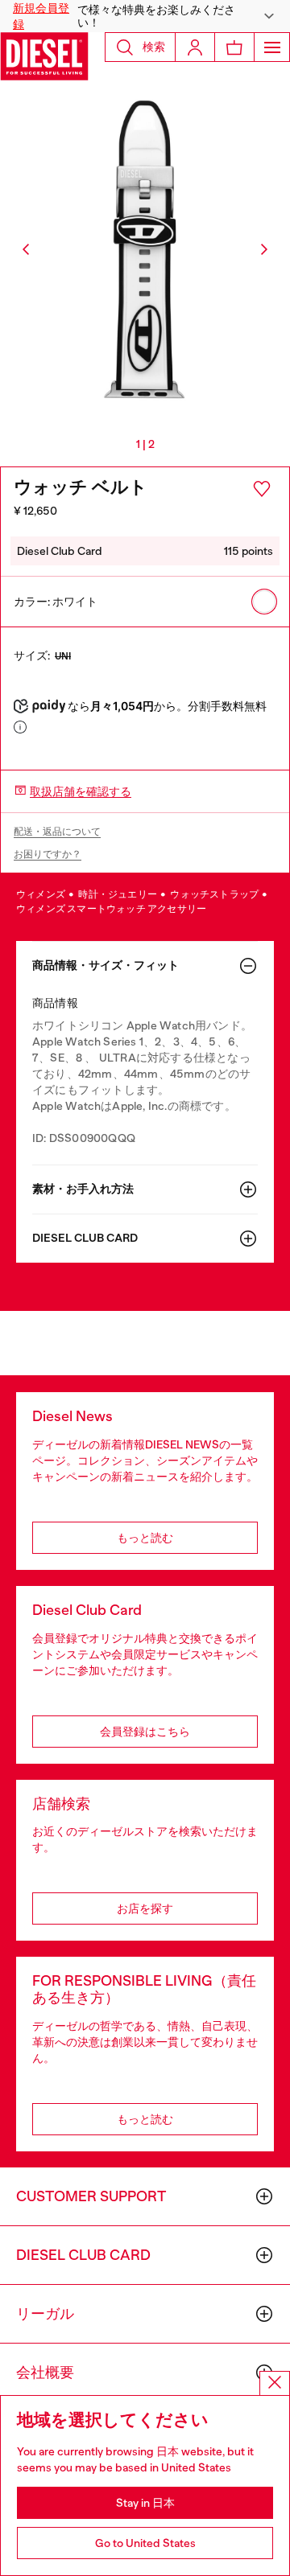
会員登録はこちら (145, 1732)
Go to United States (145, 2543)
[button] (145, 16)
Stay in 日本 (145, 2503)
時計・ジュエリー (118, 894)
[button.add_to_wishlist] (262, 489)
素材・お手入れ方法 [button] (83, 1189)
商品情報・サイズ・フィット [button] (106, 965)
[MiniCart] (234, 47)
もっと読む (145, 1538)
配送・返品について (57, 832)
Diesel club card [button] (85, 1238)
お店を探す (145, 1908)
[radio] (264, 602)
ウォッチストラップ (215, 894)
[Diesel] (44, 56)
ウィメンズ (41, 894)
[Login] (195, 47)
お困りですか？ (48, 854)
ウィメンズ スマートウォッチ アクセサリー (111, 909)
